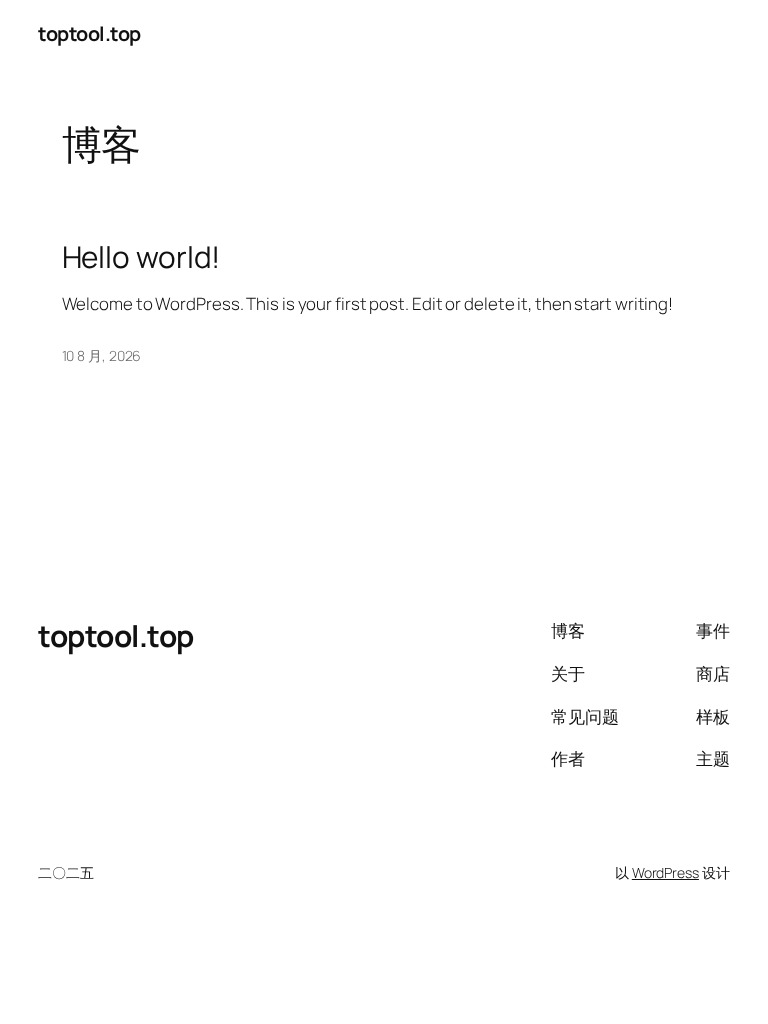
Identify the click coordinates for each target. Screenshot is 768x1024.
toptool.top (89, 33)
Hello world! (141, 256)
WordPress (665, 872)
